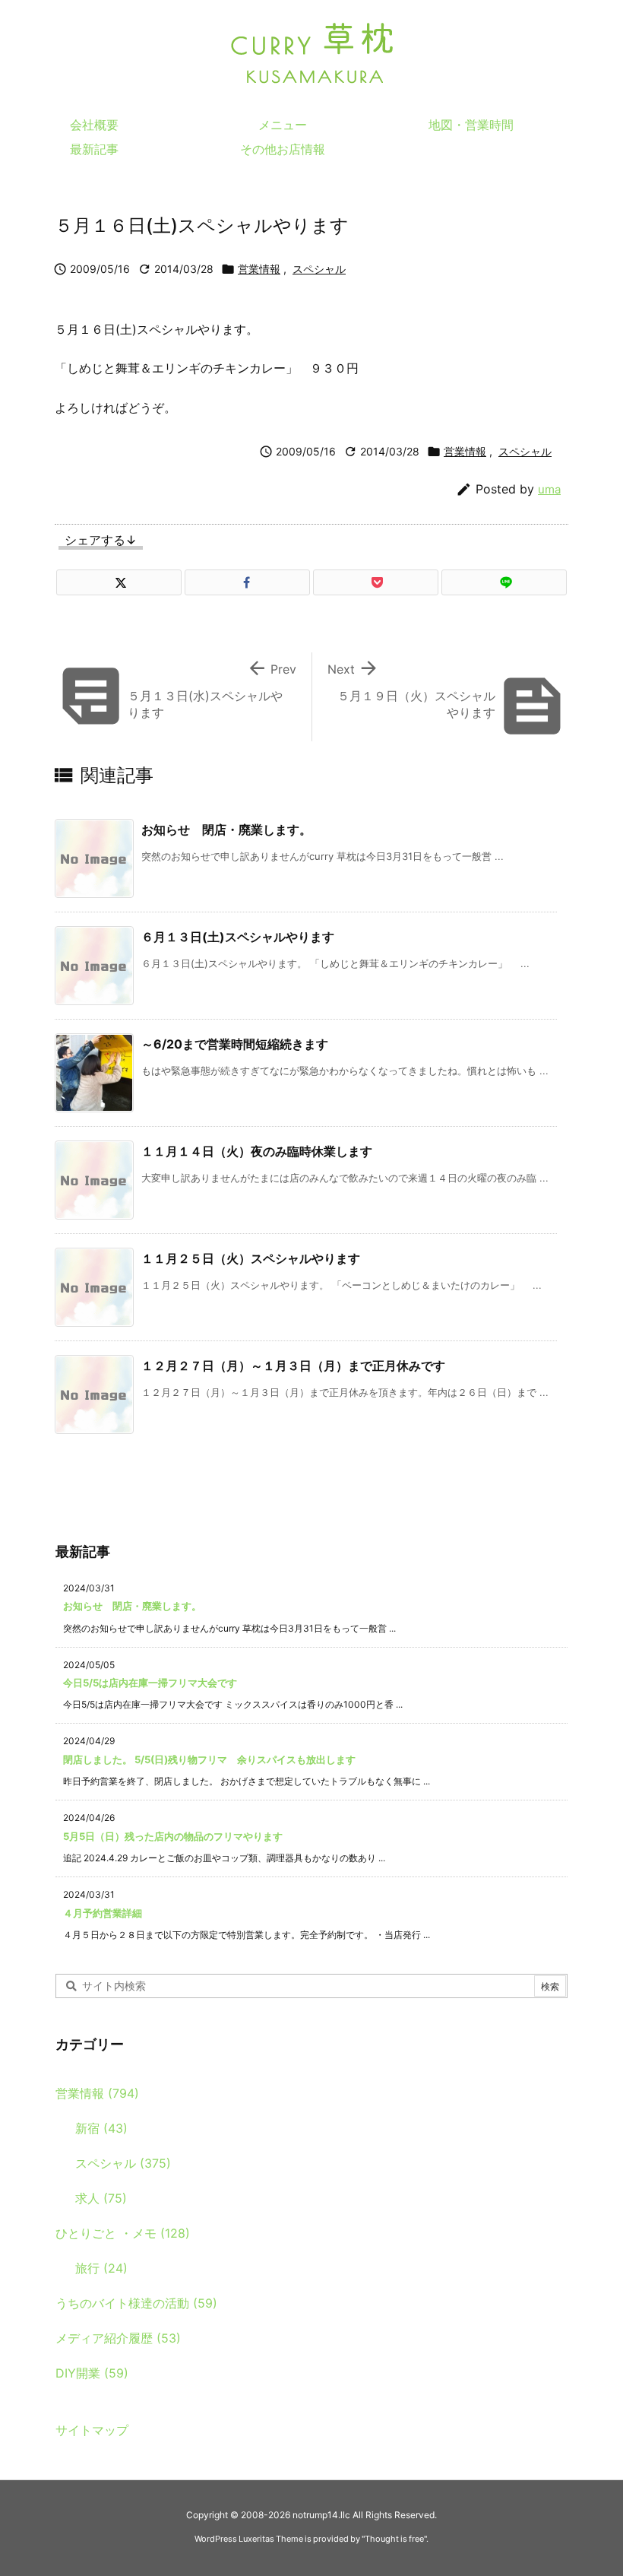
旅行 (101, 2268)
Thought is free (394, 2539)
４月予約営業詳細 (103, 1913)
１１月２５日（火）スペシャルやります (251, 1258)
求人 (101, 2198)
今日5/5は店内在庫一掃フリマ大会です (150, 1683)
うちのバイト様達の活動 (136, 2303)
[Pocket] (376, 582)
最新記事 (94, 149)
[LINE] (504, 582)
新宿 (101, 2128)
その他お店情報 (283, 149)
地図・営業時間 (471, 125)
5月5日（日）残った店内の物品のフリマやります (173, 1836)
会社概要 (94, 125)
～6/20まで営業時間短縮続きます (235, 1044)
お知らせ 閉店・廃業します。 (226, 830)
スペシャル (319, 269)
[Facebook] (247, 582)
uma (549, 489)
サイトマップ (92, 2430)
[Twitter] (119, 582)
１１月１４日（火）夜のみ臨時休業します (257, 1151)
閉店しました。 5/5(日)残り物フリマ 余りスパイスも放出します (209, 1759)
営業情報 (259, 269)
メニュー (283, 125)
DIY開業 (92, 2373)
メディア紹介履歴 (118, 2338)
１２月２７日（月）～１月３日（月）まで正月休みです (293, 1366)
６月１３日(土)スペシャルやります (238, 937)
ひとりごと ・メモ (123, 2233)
